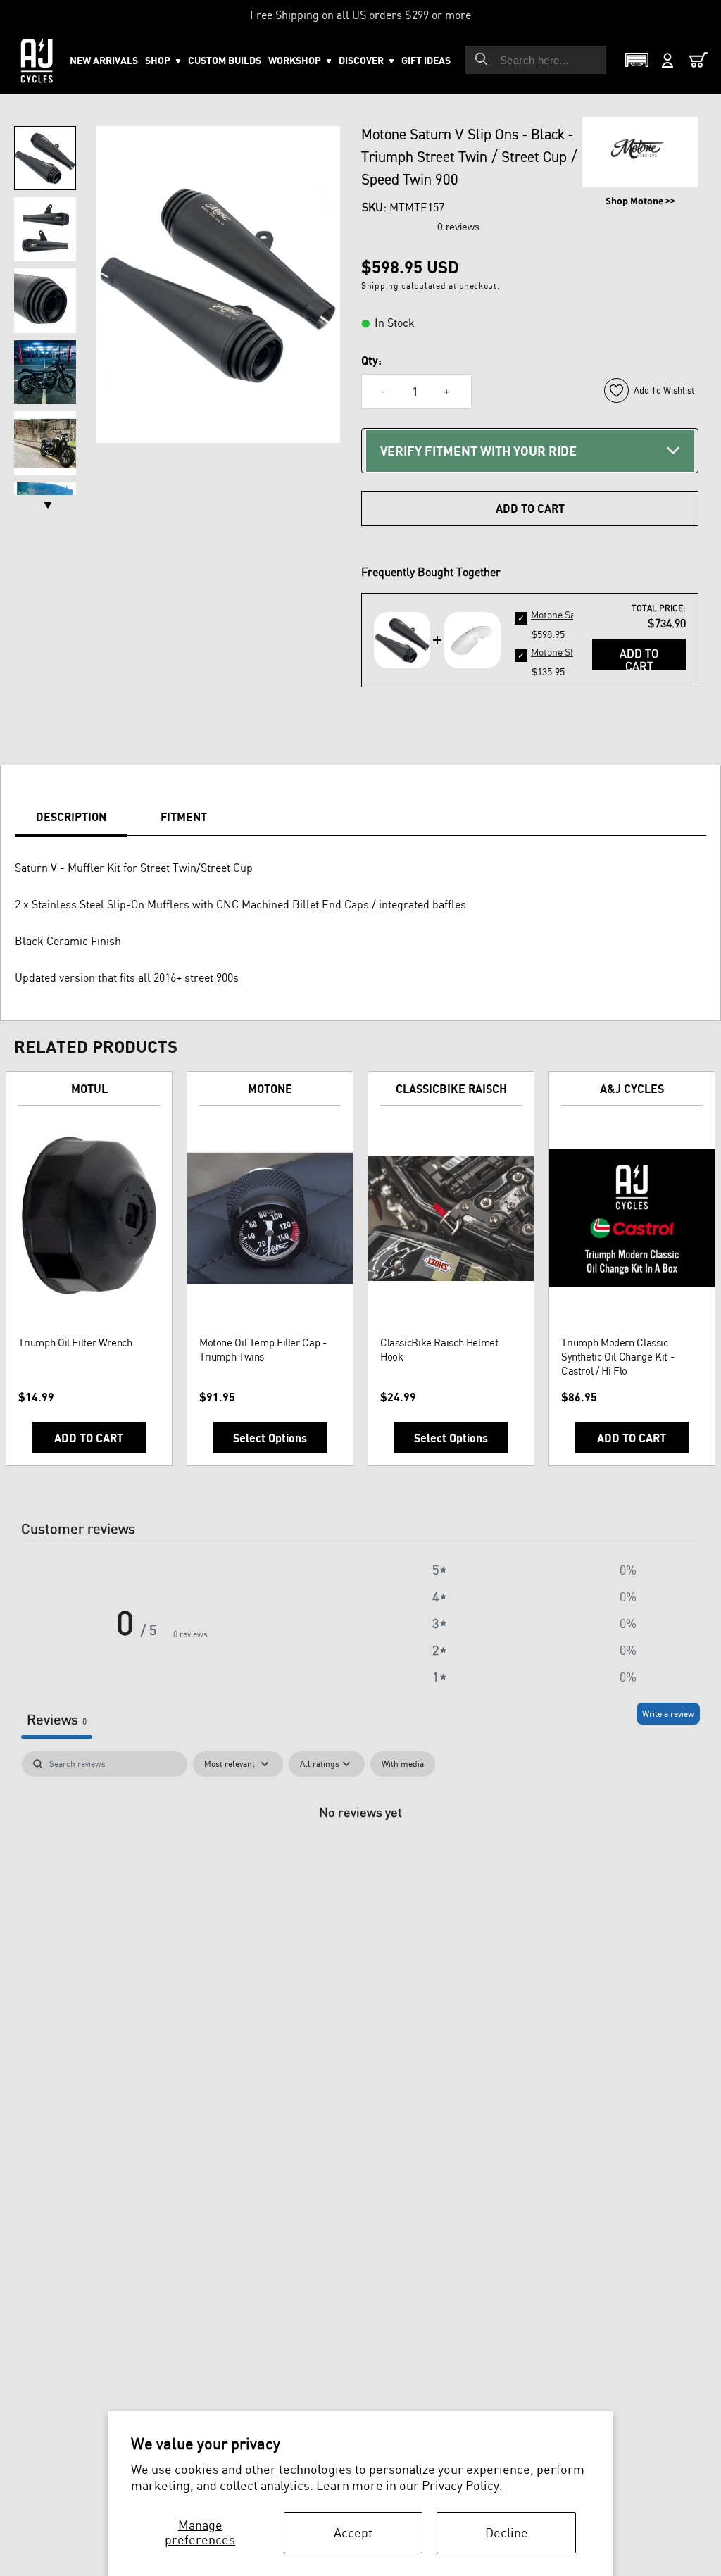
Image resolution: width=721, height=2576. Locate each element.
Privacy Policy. (462, 2485)
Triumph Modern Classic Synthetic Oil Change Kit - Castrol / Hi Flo (617, 1357)
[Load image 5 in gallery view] (45, 443)
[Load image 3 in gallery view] (45, 300)
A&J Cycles (632, 1089)
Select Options (270, 1438)
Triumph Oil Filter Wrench (75, 1343)
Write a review (668, 1714)
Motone (270, 1089)
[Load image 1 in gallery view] (45, 158)
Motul (89, 1089)
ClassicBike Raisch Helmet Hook (439, 1350)
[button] (300, 61)
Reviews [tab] (57, 1719)
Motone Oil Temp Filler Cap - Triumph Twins (263, 1350)
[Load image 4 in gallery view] (45, 372)
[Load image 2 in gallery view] (45, 229)
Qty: (371, 361)
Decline (507, 2532)
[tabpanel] (360, 1859)
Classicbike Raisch (451, 1089)
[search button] (482, 59)
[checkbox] (403, 1764)
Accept (353, 2532)
